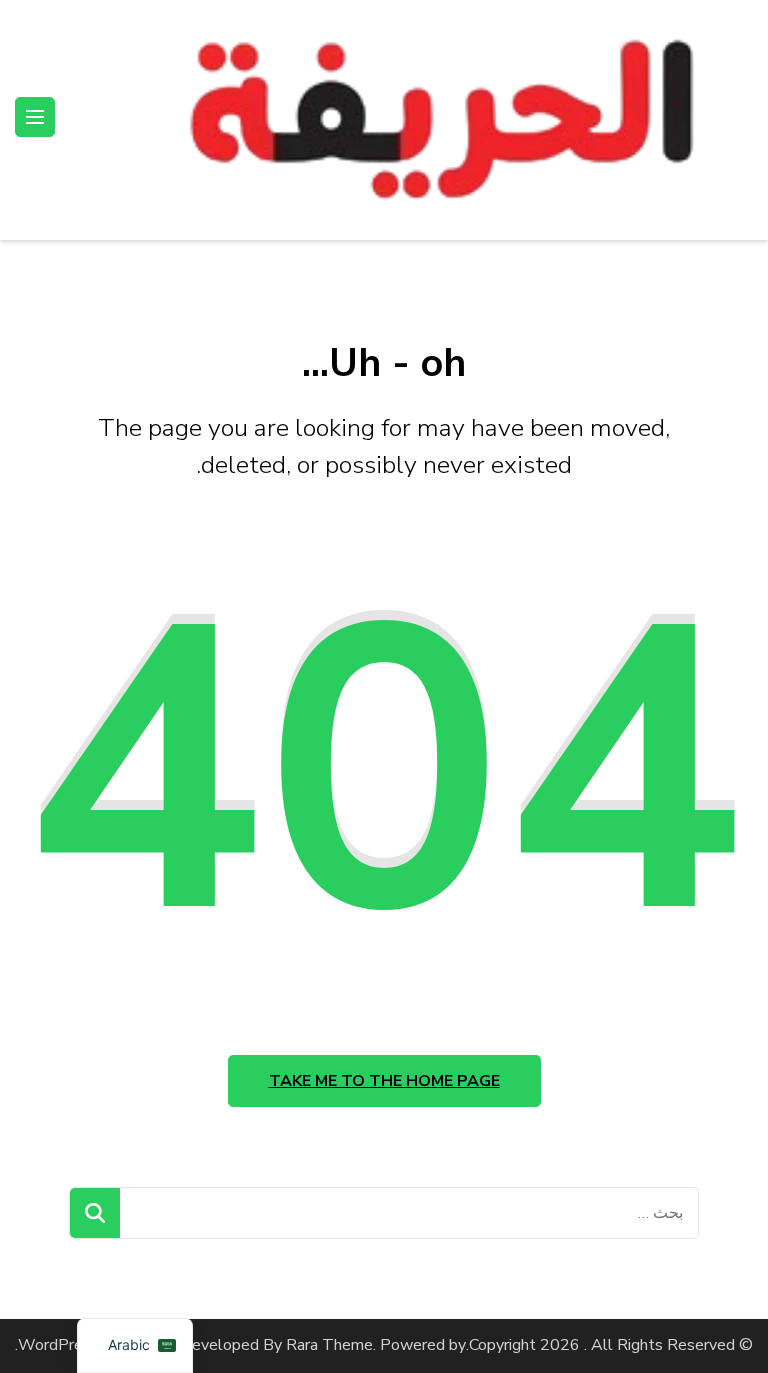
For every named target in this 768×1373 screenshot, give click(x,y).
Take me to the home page (384, 1081)
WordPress (58, 1345)
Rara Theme (329, 1345)
